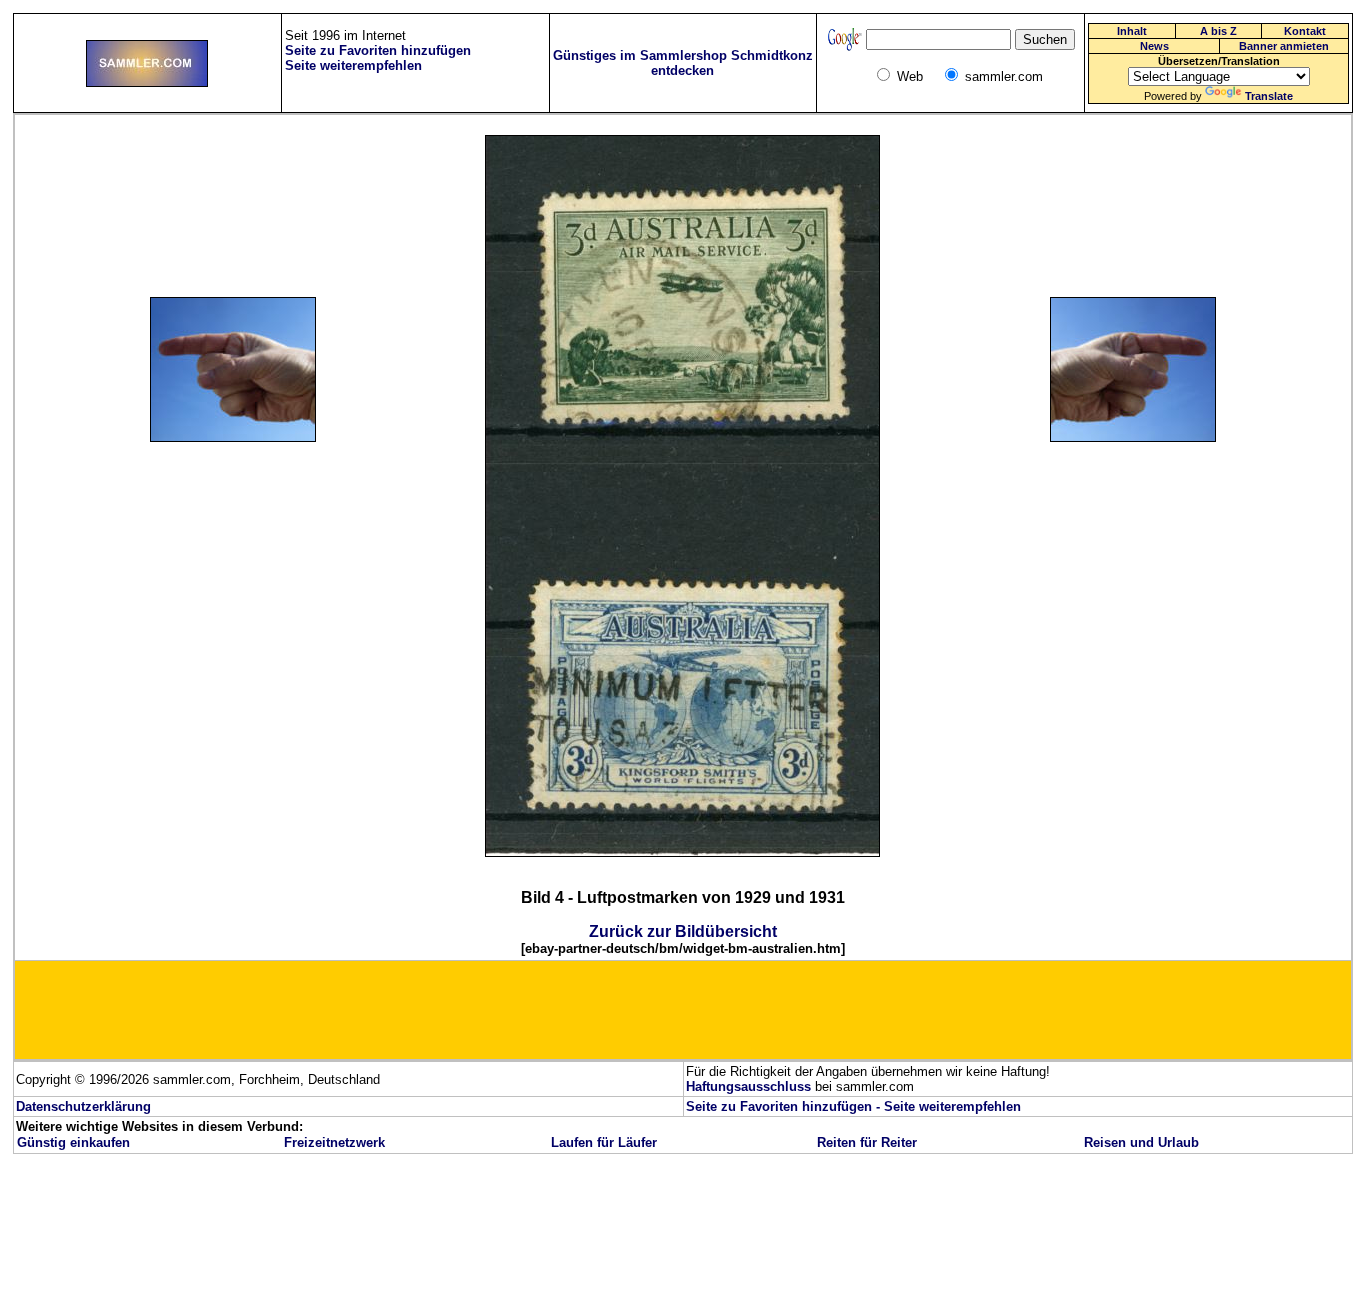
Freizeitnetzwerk (334, 1142)
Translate (1269, 96)
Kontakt (1305, 31)
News (1154, 46)
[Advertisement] (256, 575)
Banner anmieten (1284, 46)
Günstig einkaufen (73, 1142)
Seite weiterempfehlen (952, 1106)
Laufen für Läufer (604, 1142)
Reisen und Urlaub (1141, 1142)
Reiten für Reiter (867, 1142)
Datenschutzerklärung (83, 1106)
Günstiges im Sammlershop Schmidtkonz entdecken (683, 63)
